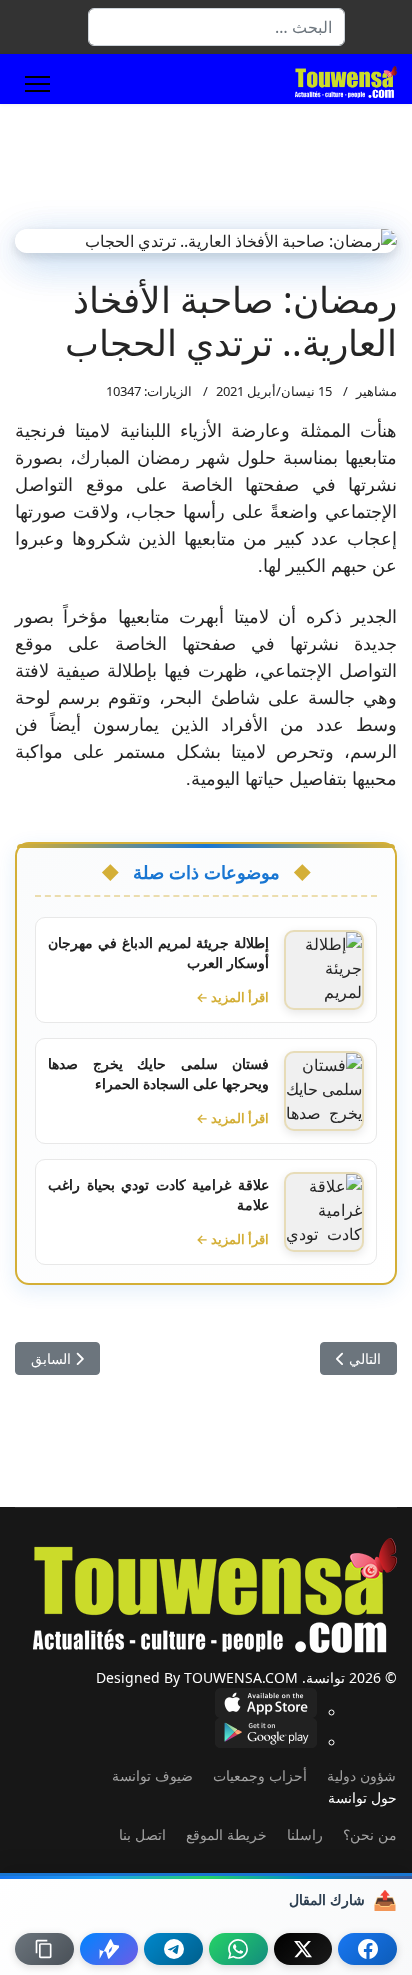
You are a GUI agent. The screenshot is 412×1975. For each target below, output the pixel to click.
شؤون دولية (361, 1775)
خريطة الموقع (226, 1834)
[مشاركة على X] (303, 1949)
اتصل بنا (142, 1834)
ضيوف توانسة (152, 1775)
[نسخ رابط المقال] (44, 1949)
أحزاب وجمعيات (260, 1775)
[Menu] (37, 84)
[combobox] (216, 27)
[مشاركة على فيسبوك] (367, 1949)
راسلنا (305, 1834)
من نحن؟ (370, 1834)
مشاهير (376, 391)
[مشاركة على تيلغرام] (173, 1949)
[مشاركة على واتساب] (238, 1949)
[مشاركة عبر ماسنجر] (109, 1949)
